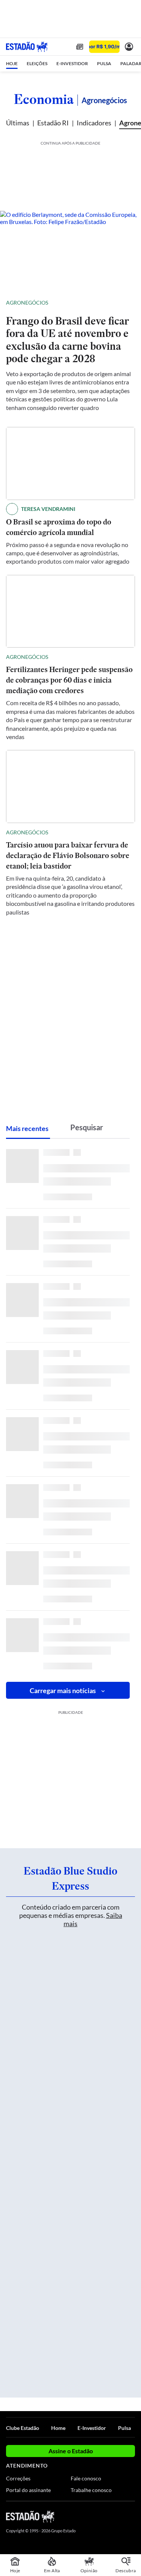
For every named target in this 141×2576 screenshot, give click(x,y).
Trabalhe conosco (91, 2490)
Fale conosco (86, 2478)
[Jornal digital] (80, 47)
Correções (18, 2478)
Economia (44, 99)
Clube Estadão (23, 2428)
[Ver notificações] (129, 47)
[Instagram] (118, 2516)
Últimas (18, 123)
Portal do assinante (28, 2490)
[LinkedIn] (131, 2516)
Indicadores (94, 123)
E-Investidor (92, 2428)
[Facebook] (91, 2516)
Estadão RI (53, 123)
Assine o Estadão (71, 2451)
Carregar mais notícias (63, 1690)
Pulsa (124, 2428)
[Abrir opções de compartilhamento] (129, 303)
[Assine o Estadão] (104, 47)
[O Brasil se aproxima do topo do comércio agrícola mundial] (70, 463)
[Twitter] (104, 2516)
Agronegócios (27, 303)
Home (58, 2428)
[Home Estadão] (27, 47)
